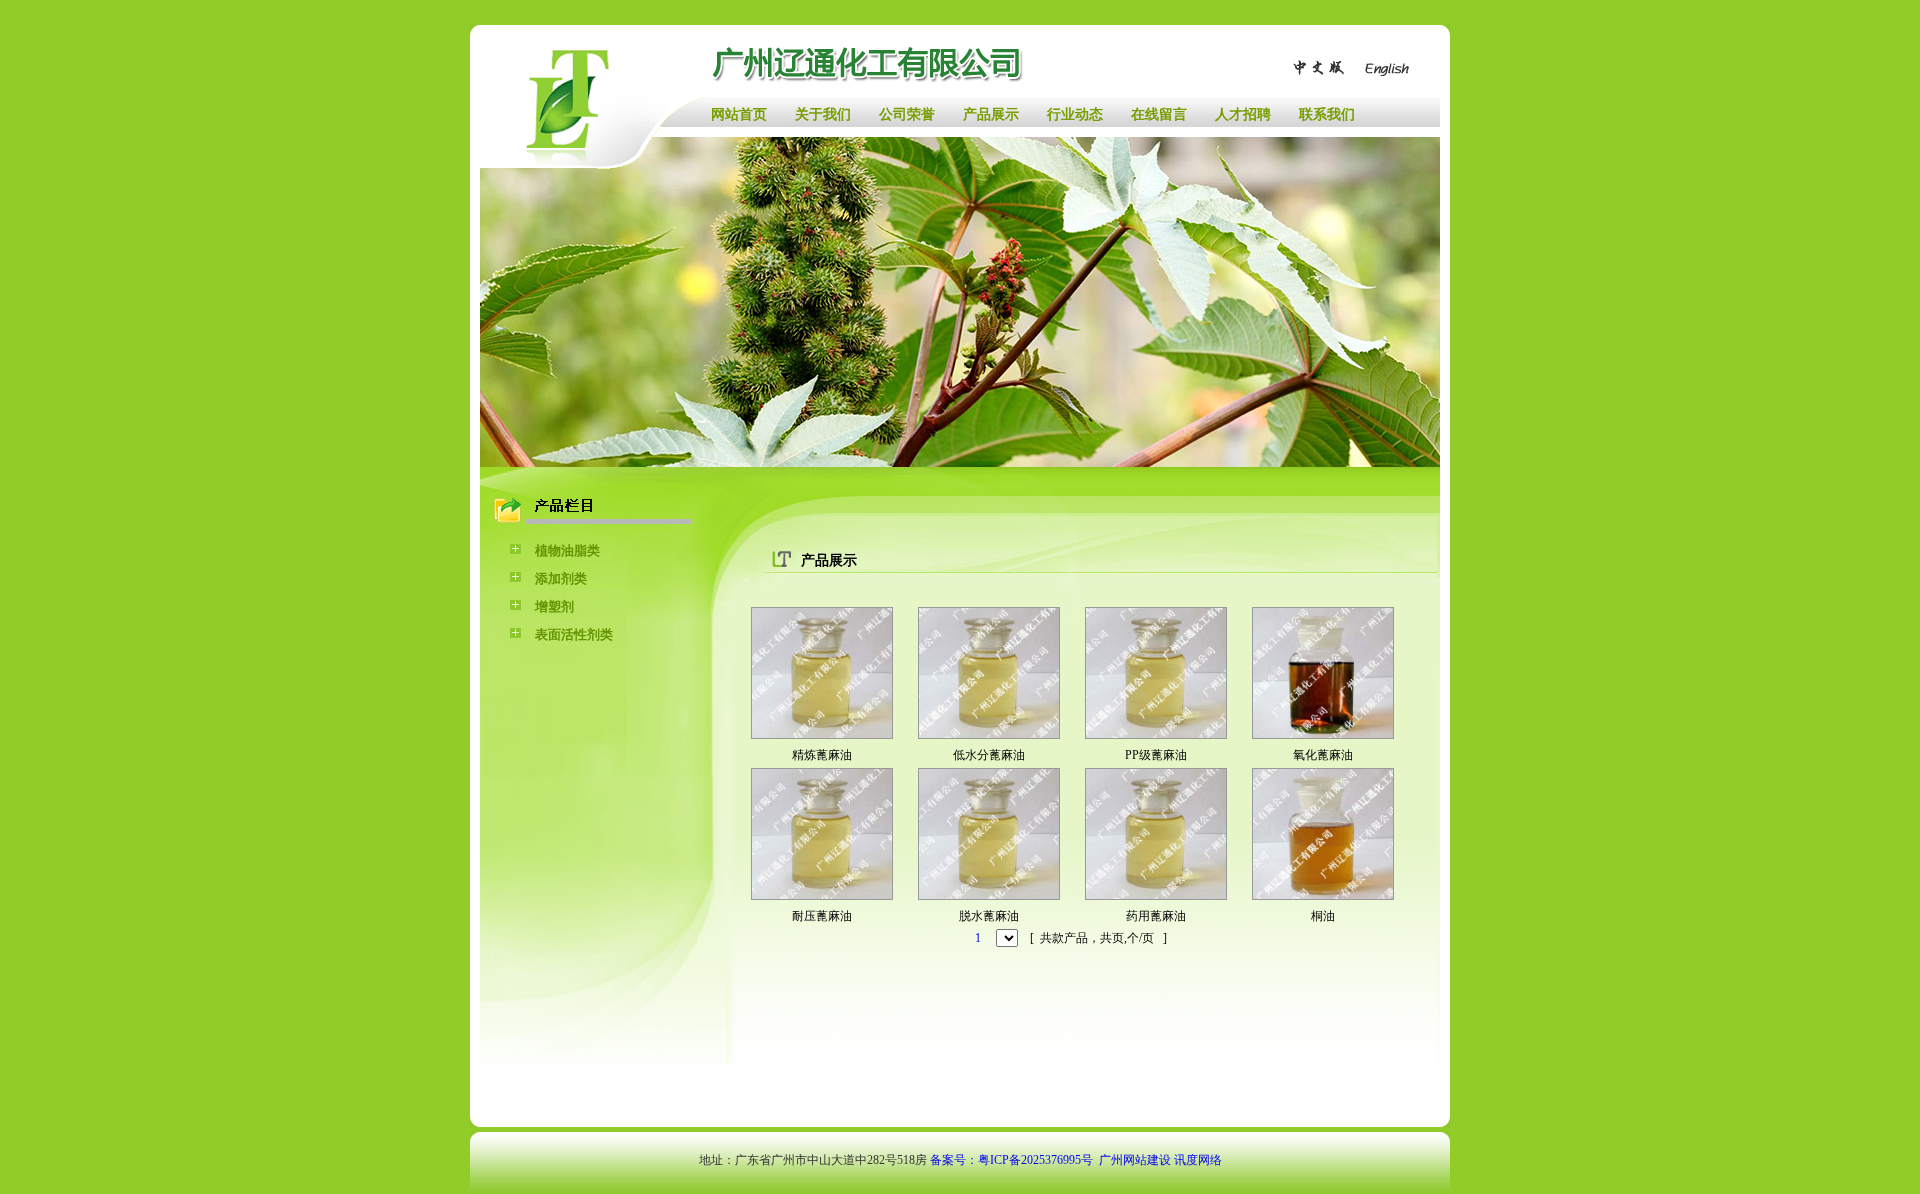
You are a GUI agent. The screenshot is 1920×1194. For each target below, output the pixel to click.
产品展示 (991, 114)
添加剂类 (561, 578)
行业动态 (1075, 114)
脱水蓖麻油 (989, 916)
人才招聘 (1243, 114)
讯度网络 (1198, 1160)
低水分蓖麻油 (989, 755)
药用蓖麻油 (1156, 916)
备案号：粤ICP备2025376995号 (1011, 1160)
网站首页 (739, 114)
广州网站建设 (1135, 1160)
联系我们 (1327, 114)
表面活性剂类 (574, 634)
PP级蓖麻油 (1156, 755)
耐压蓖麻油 (822, 916)
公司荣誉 (907, 114)
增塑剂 (554, 606)
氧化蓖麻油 (1323, 755)
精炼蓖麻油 (822, 755)
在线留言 (1159, 114)
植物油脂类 (567, 550)
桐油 (1323, 916)
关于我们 (823, 114)
